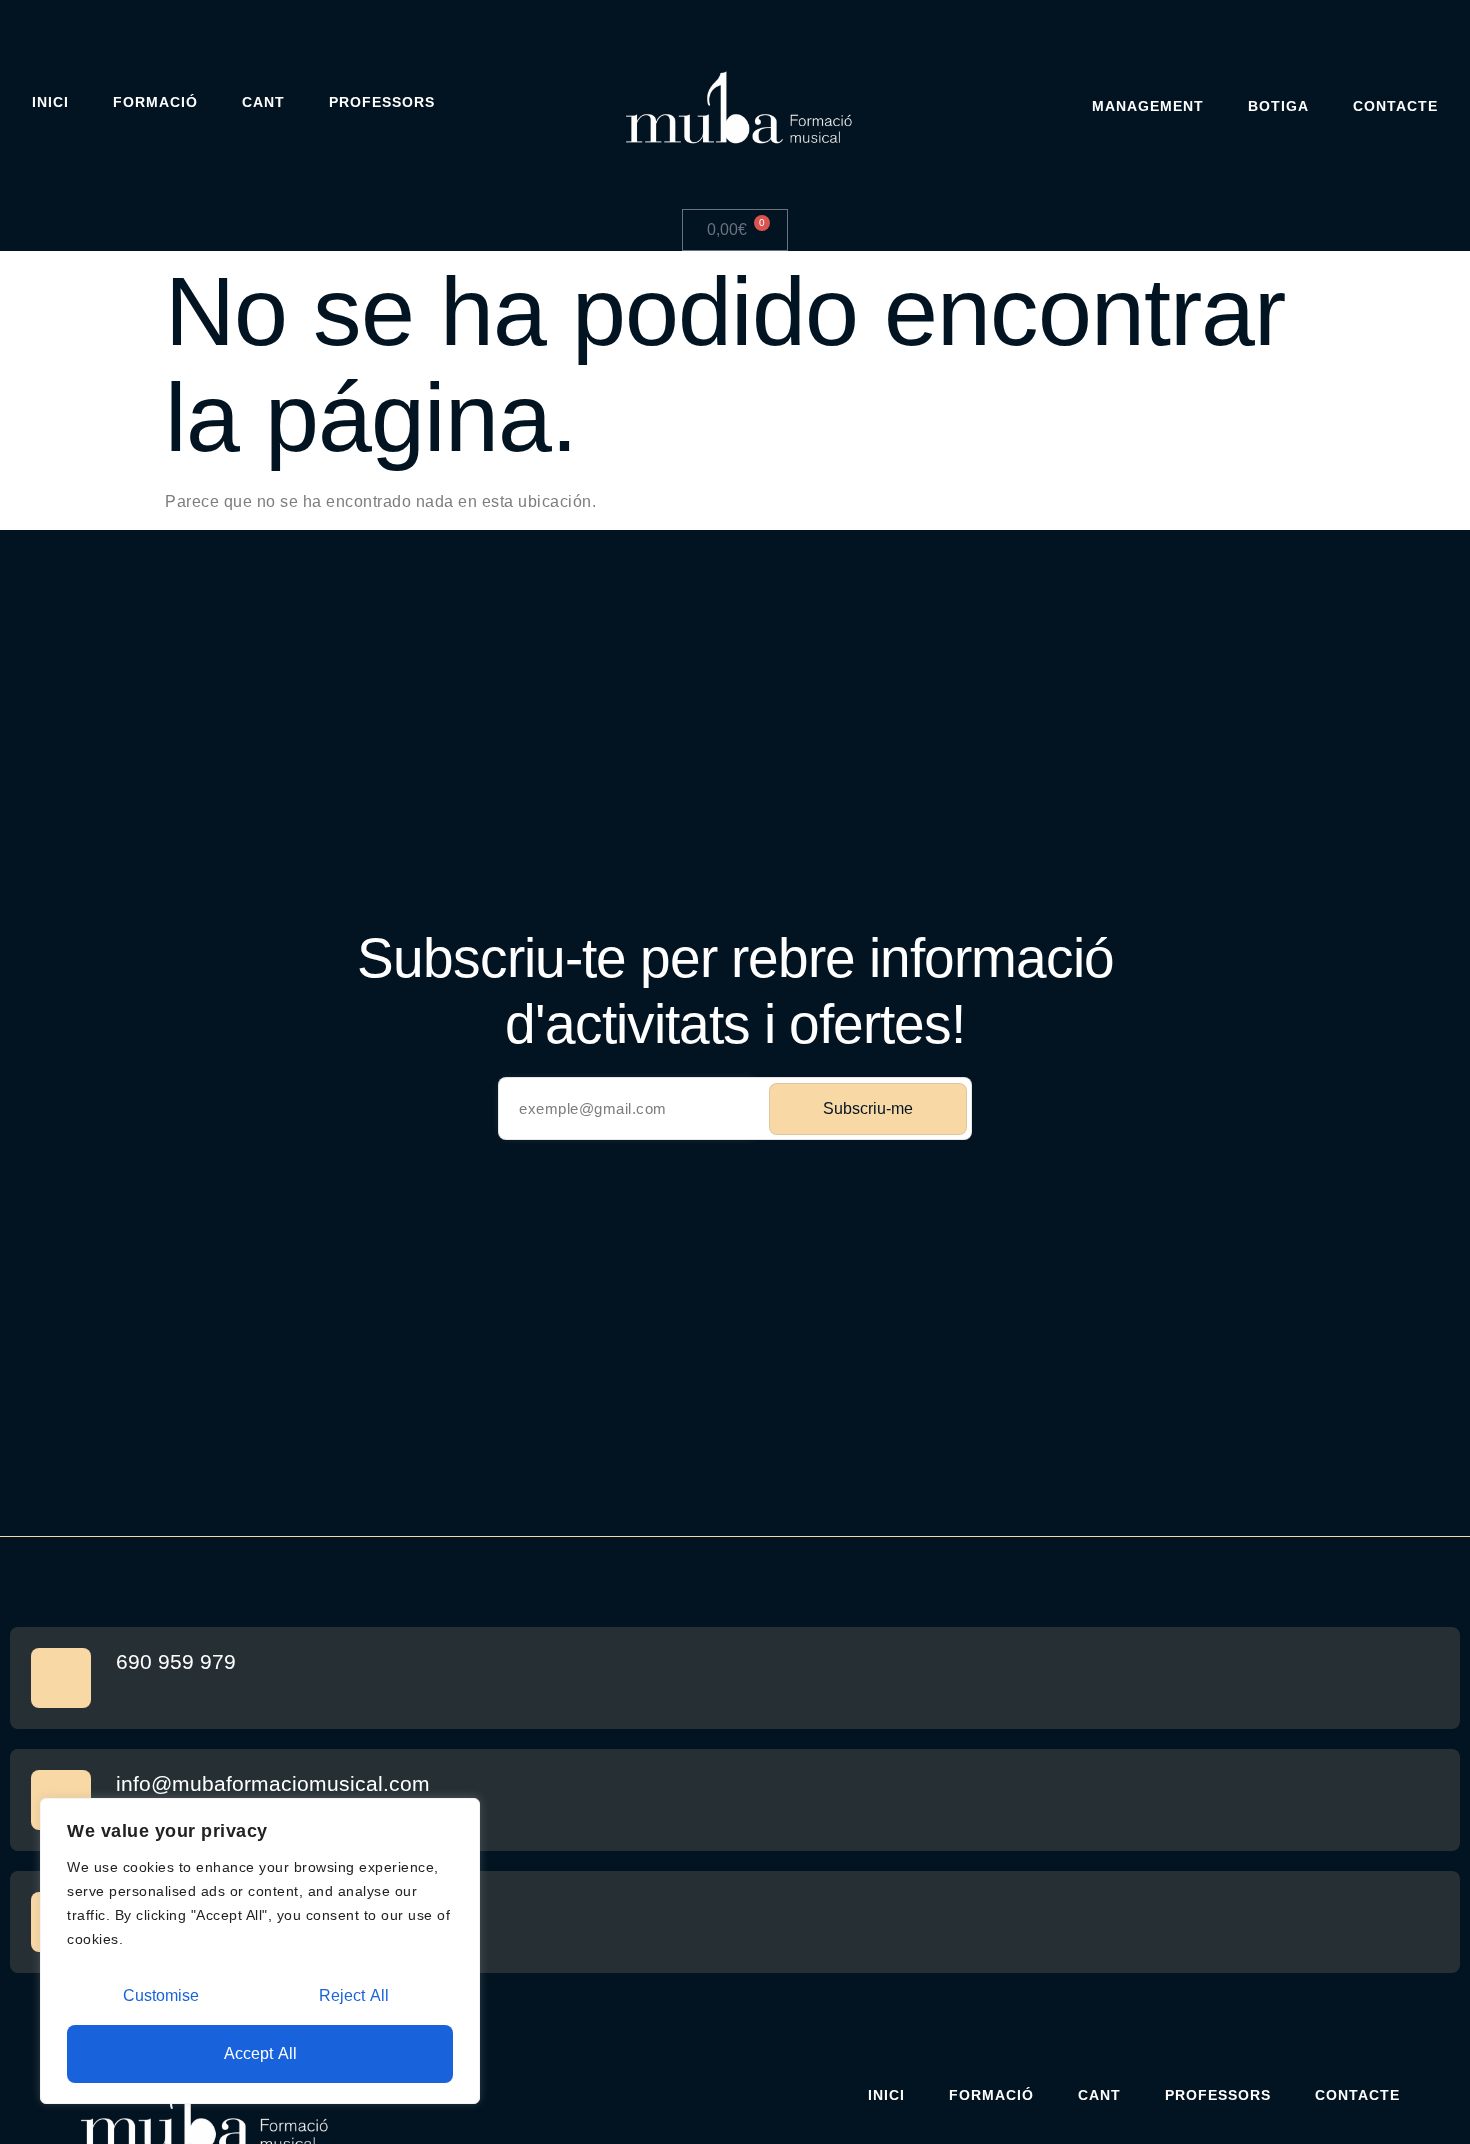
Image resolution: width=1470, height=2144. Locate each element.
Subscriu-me (868, 1108)
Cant (263, 102)
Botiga (1278, 106)
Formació (155, 102)
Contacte (1395, 106)
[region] (260, 1951)
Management (1148, 106)
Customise (161, 1995)
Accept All (260, 2053)
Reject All (354, 1995)
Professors (382, 102)
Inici (50, 102)
